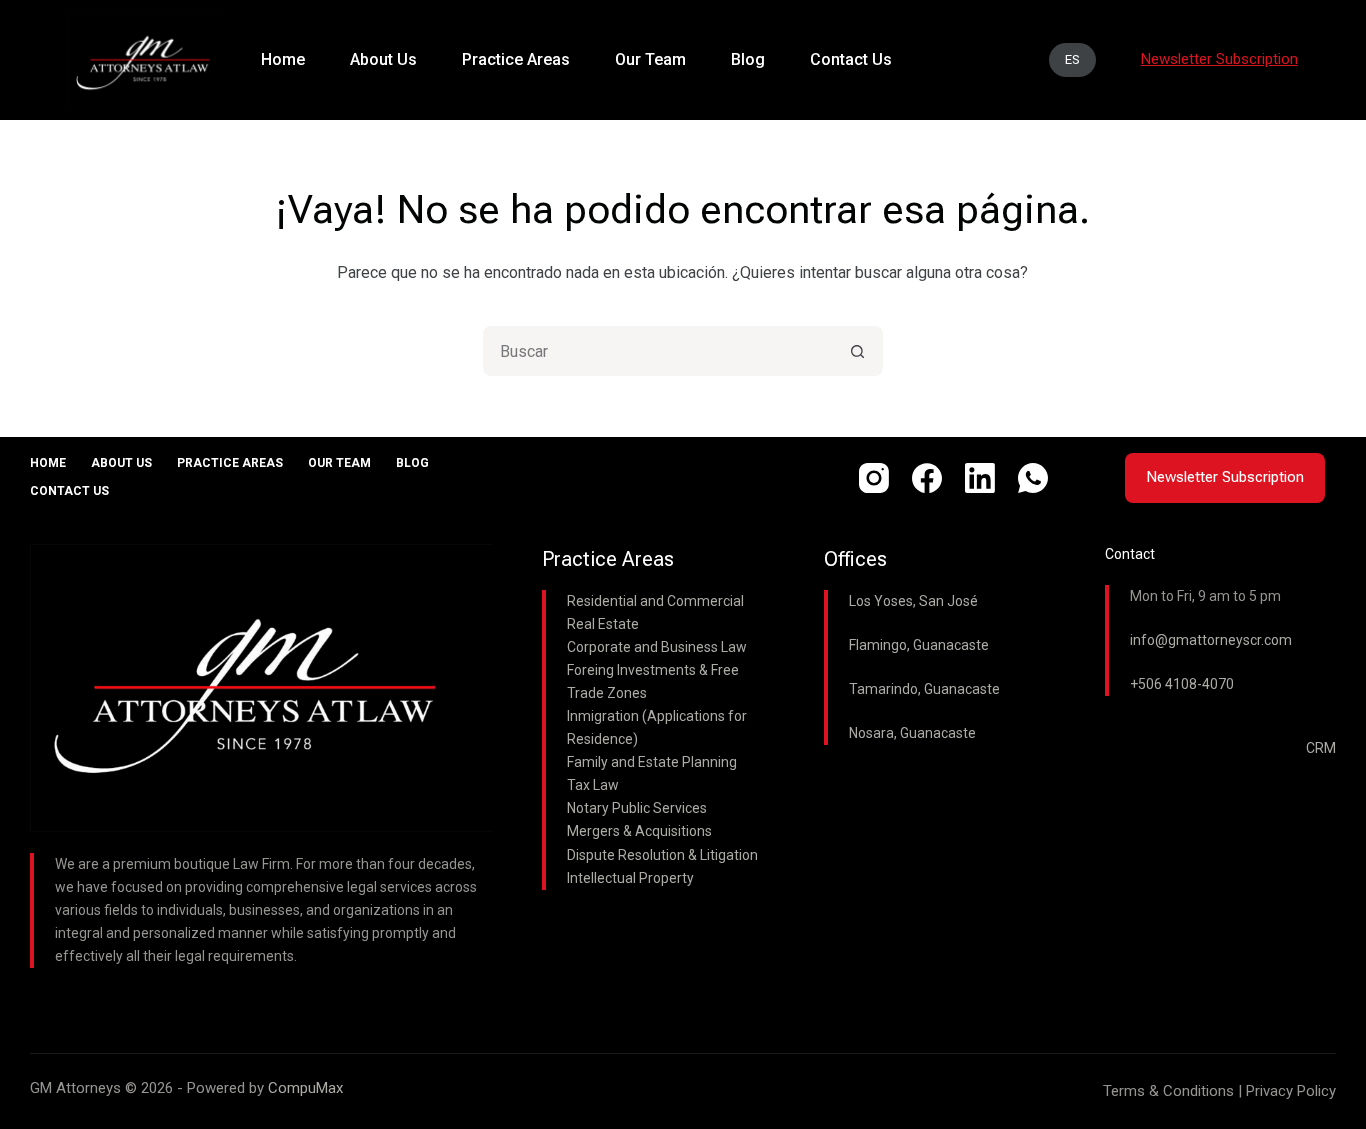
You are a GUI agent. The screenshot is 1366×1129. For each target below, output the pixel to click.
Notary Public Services (637, 808)
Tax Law (593, 785)
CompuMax (305, 1088)
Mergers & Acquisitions (639, 831)
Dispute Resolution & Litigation (662, 855)
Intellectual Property (630, 878)
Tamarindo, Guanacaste (924, 689)
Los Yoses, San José (913, 601)
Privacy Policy (1291, 1091)
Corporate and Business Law (657, 647)
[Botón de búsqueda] (858, 351)
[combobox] (660, 351)
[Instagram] (874, 478)
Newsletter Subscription (1225, 477)
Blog (412, 463)
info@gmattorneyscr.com (1211, 640)
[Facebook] (927, 478)
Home (48, 463)
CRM (1321, 748)
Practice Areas (230, 463)
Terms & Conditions (1168, 1091)
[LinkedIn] (980, 478)
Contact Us (69, 491)
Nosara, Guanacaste (912, 733)
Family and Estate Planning (652, 762)
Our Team (339, 463)
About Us (121, 463)
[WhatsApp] (1033, 478)
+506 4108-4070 (1182, 684)
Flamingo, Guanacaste (919, 645)
